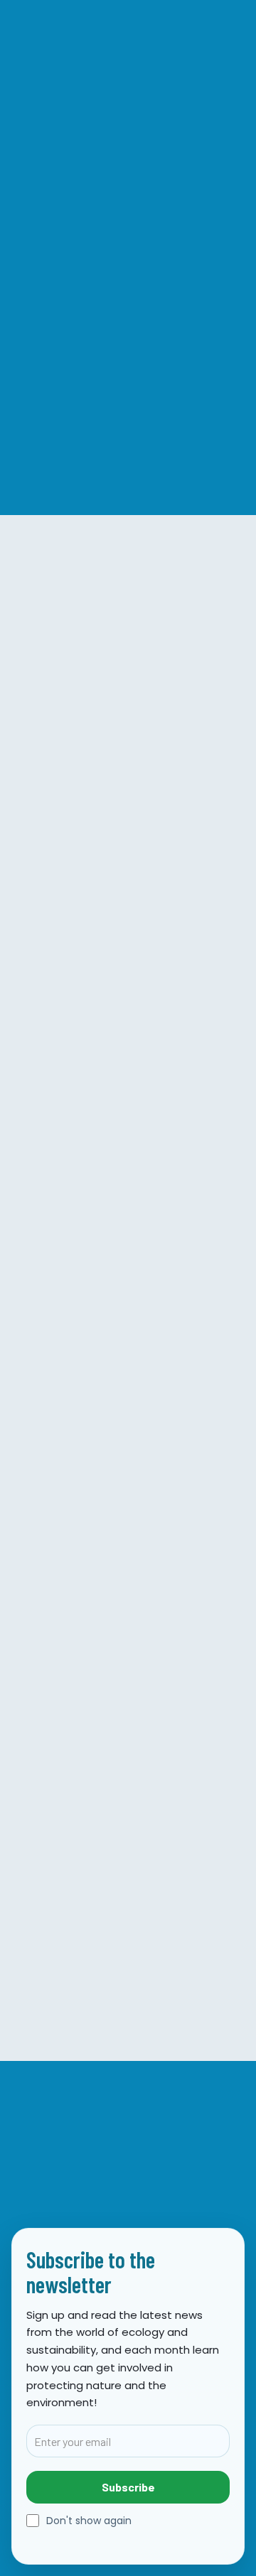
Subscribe (128, 2487)
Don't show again (89, 2521)
